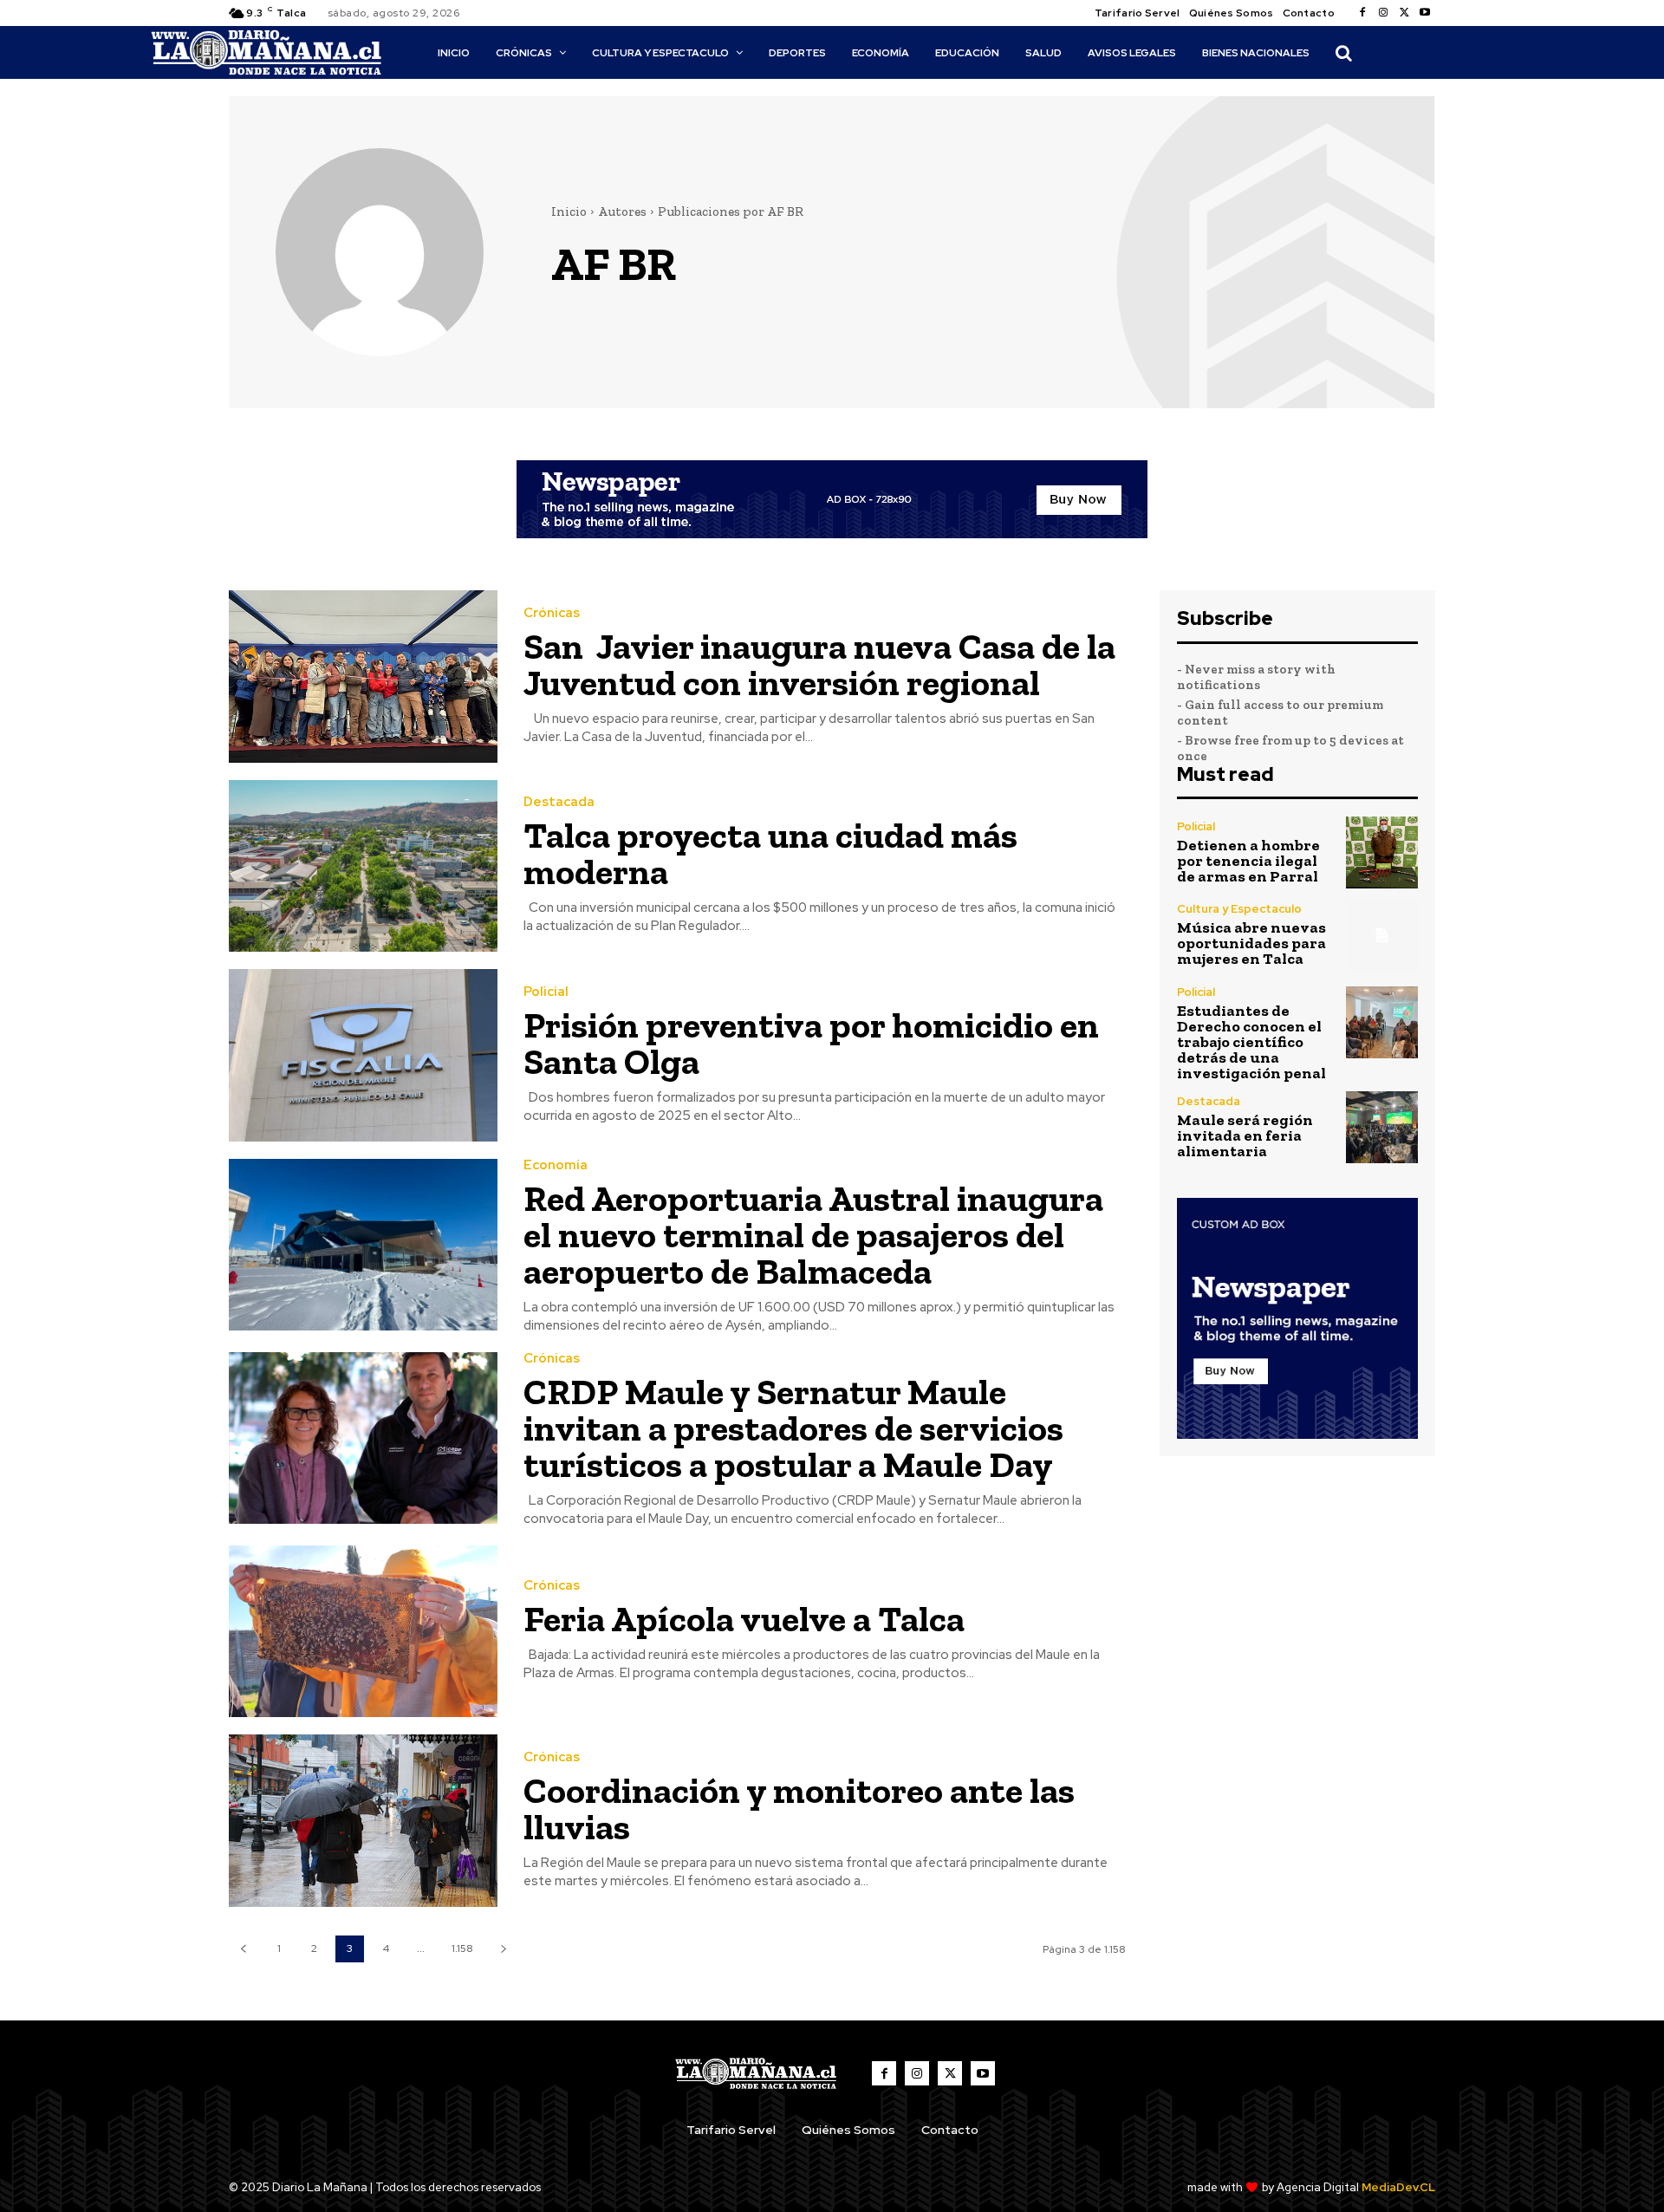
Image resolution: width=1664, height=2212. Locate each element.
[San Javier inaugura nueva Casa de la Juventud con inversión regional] (363, 677)
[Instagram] (1383, 13)
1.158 (462, 1949)
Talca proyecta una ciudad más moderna (770, 853)
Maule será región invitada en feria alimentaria (1245, 1135)
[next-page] (503, 1949)
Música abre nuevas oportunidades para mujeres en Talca (1251, 943)
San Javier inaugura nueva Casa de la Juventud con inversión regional (819, 664)
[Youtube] (1425, 13)
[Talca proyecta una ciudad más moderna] (363, 866)
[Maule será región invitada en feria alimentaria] (1382, 1127)
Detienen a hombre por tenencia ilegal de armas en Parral (1248, 861)
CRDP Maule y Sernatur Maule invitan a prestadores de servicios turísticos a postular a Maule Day (793, 1428)
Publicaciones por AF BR (731, 211)
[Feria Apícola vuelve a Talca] (363, 1632)
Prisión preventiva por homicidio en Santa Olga (811, 1043)
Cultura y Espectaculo (1239, 909)
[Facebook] (1362, 13)
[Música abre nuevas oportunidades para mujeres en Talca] (1382, 935)
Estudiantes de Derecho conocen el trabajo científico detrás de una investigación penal (1251, 1042)
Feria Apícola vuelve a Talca (744, 1619)
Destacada (559, 802)
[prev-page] (243, 1949)
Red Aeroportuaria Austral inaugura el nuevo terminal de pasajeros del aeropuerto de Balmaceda (813, 1235)
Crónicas (552, 613)
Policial (546, 992)
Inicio (569, 211)
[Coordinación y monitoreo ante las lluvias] (363, 1821)
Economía (556, 1165)
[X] (1404, 13)
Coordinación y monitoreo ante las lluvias (799, 1809)
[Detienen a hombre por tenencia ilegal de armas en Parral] (1382, 852)
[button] (1343, 53)
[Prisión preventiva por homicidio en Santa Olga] (363, 1055)
